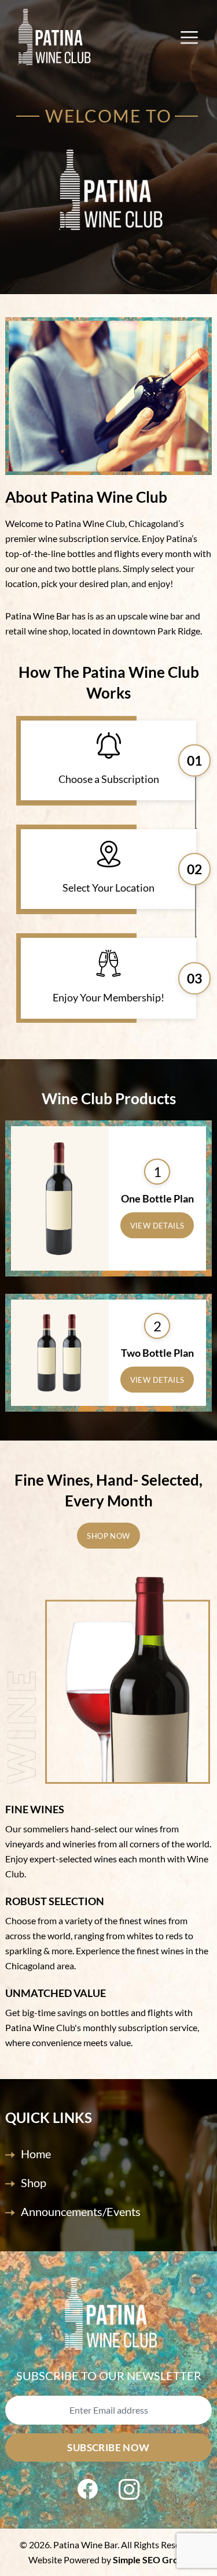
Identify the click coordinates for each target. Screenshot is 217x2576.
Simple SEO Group (151, 2560)
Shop (34, 2182)
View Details (157, 1226)
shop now (108, 1536)
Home (36, 2154)
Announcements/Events (81, 2211)
